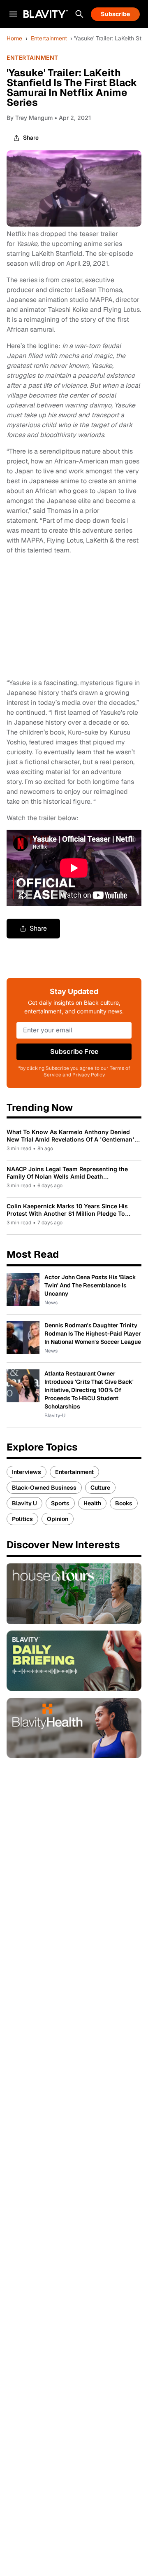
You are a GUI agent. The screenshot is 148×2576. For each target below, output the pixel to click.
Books (124, 1503)
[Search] (79, 14)
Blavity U (24, 1503)
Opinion (58, 1519)
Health (92, 1503)
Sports (60, 1503)
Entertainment (49, 38)
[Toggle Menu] (13, 14)
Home (14, 38)
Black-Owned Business (44, 1488)
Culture (100, 1488)
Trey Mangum (34, 118)
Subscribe (115, 14)
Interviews (27, 1472)
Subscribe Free (74, 1052)
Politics (22, 1519)
